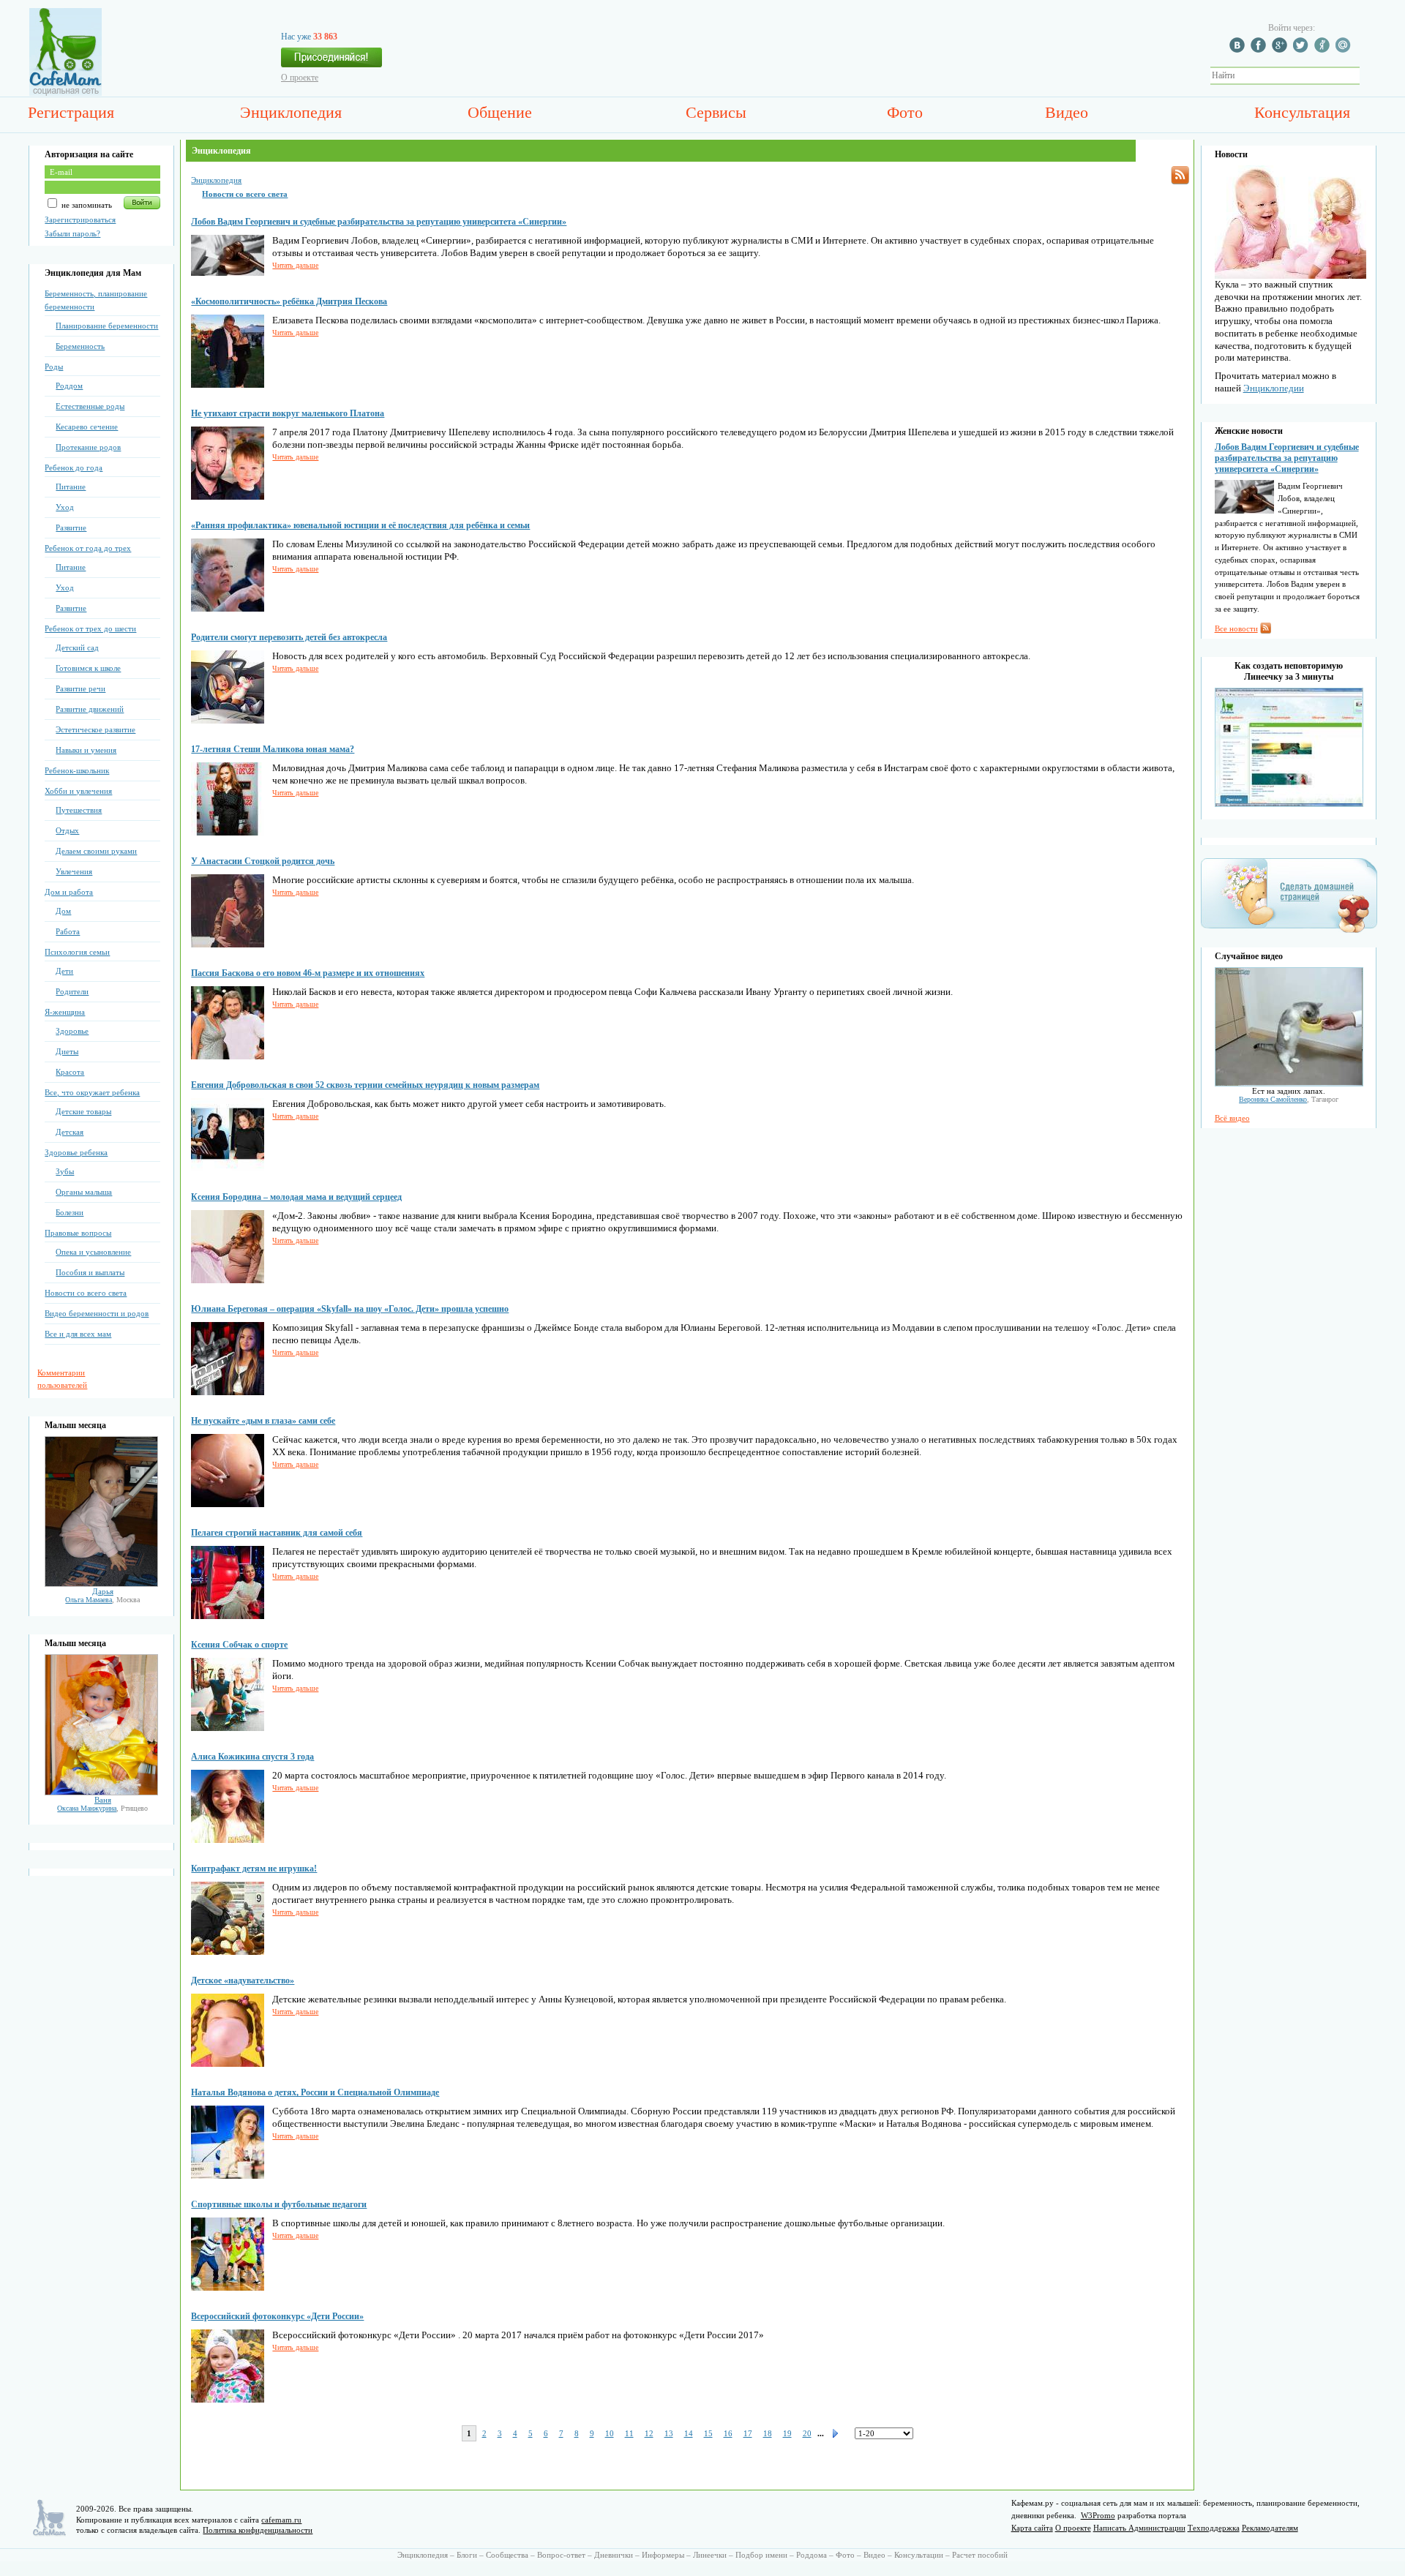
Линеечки (710, 2555)
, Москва (102, 1600)
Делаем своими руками (96, 851)
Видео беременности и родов (97, 1313)
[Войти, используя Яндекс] (1324, 50)
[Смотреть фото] (101, 1584)
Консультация (1302, 112)
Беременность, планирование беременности (96, 300)
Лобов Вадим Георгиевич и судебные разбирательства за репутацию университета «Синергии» (379, 222)
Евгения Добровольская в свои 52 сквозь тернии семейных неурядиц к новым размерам (365, 1085)
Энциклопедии (1274, 388)
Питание (71, 487)
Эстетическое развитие (95, 729)
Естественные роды (90, 406)
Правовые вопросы (78, 1233)
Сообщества (507, 2555)
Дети (64, 971)
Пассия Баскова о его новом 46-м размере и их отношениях (308, 973)
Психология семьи (77, 952)
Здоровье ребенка (76, 1152)
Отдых (67, 830)
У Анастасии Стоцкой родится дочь (263, 861)
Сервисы (716, 112)
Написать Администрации (1139, 2528)
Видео (1067, 112)
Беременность (80, 346)
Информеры (663, 2555)
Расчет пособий (980, 2555)
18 (768, 2433)
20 (807, 2433)
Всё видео (1232, 1118)
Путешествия (79, 810)
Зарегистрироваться (80, 219)
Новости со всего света (86, 1293)
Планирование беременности (107, 326)
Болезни (70, 1212)
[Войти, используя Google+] (1281, 50)
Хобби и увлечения (78, 791)
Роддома (812, 2555)
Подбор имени (761, 2555)
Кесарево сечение (87, 427)
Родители (72, 991)
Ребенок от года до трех (88, 548)
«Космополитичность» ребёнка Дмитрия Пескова (289, 301)
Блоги (467, 2555)
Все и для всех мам (78, 1334)
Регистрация (71, 112)
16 (728, 2433)
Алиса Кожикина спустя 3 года (252, 1757)
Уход (65, 507)
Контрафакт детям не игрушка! (254, 1869)
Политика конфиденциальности (258, 2530)
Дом (63, 911)
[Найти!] (1368, 76)
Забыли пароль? (72, 233)
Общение (500, 112)
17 (748, 2433)
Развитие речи (80, 688)
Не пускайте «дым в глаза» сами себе (263, 1421)
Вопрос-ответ (561, 2555)
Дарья (103, 1591)
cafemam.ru (281, 2520)
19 (787, 2433)
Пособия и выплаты (90, 1272)
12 (649, 2433)
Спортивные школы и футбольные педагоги (279, 2204)
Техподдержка (1214, 2528)
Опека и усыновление (93, 1252)
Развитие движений (90, 709)
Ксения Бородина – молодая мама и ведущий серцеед (296, 1197)
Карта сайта (1032, 2528)
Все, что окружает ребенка (92, 1092)
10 (610, 2433)
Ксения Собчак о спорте (239, 1645)
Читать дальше (295, 265)
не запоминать (86, 205)
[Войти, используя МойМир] (1345, 50)
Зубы (65, 1171)
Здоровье (72, 1031)
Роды (54, 367)
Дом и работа (69, 892)
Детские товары (83, 1111)
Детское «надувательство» (243, 1980)
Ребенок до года (74, 467)
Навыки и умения (86, 750)
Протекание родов (88, 447)
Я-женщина (65, 1012)
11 (629, 2433)
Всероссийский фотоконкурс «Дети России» (277, 2316)
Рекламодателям (1270, 2528)
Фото (905, 112)
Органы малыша (84, 1192)
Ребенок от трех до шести (90, 628)
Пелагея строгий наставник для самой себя (277, 1533)
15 (708, 2433)
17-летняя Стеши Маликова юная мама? (273, 749)
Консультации (919, 2555)
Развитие (71, 527)
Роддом (69, 386)
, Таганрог (1289, 1099)
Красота (70, 1072)
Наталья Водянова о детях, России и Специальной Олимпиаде (315, 2092)
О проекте (300, 78)
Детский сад (77, 647)
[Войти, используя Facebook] (1260, 50)
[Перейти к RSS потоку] (1180, 175)
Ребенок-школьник (77, 770)
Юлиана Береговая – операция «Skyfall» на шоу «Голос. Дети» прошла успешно (350, 1309)
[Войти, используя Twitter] (1303, 50)
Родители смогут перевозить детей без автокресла (289, 637)
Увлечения (74, 871)
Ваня (103, 1800)
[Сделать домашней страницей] (1289, 932)
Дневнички (614, 2555)
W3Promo (1098, 2515)
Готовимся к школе (88, 668)
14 (689, 2433)
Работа (68, 931)
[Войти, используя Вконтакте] (1239, 50)
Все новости (1236, 628)
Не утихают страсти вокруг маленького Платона (288, 413)
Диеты (67, 1051)
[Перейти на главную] (65, 93)
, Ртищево (102, 1808)
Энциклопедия (291, 112)
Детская (70, 1132)
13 (669, 2433)
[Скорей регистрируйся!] (331, 61)
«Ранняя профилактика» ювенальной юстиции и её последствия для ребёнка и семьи (360, 525)
